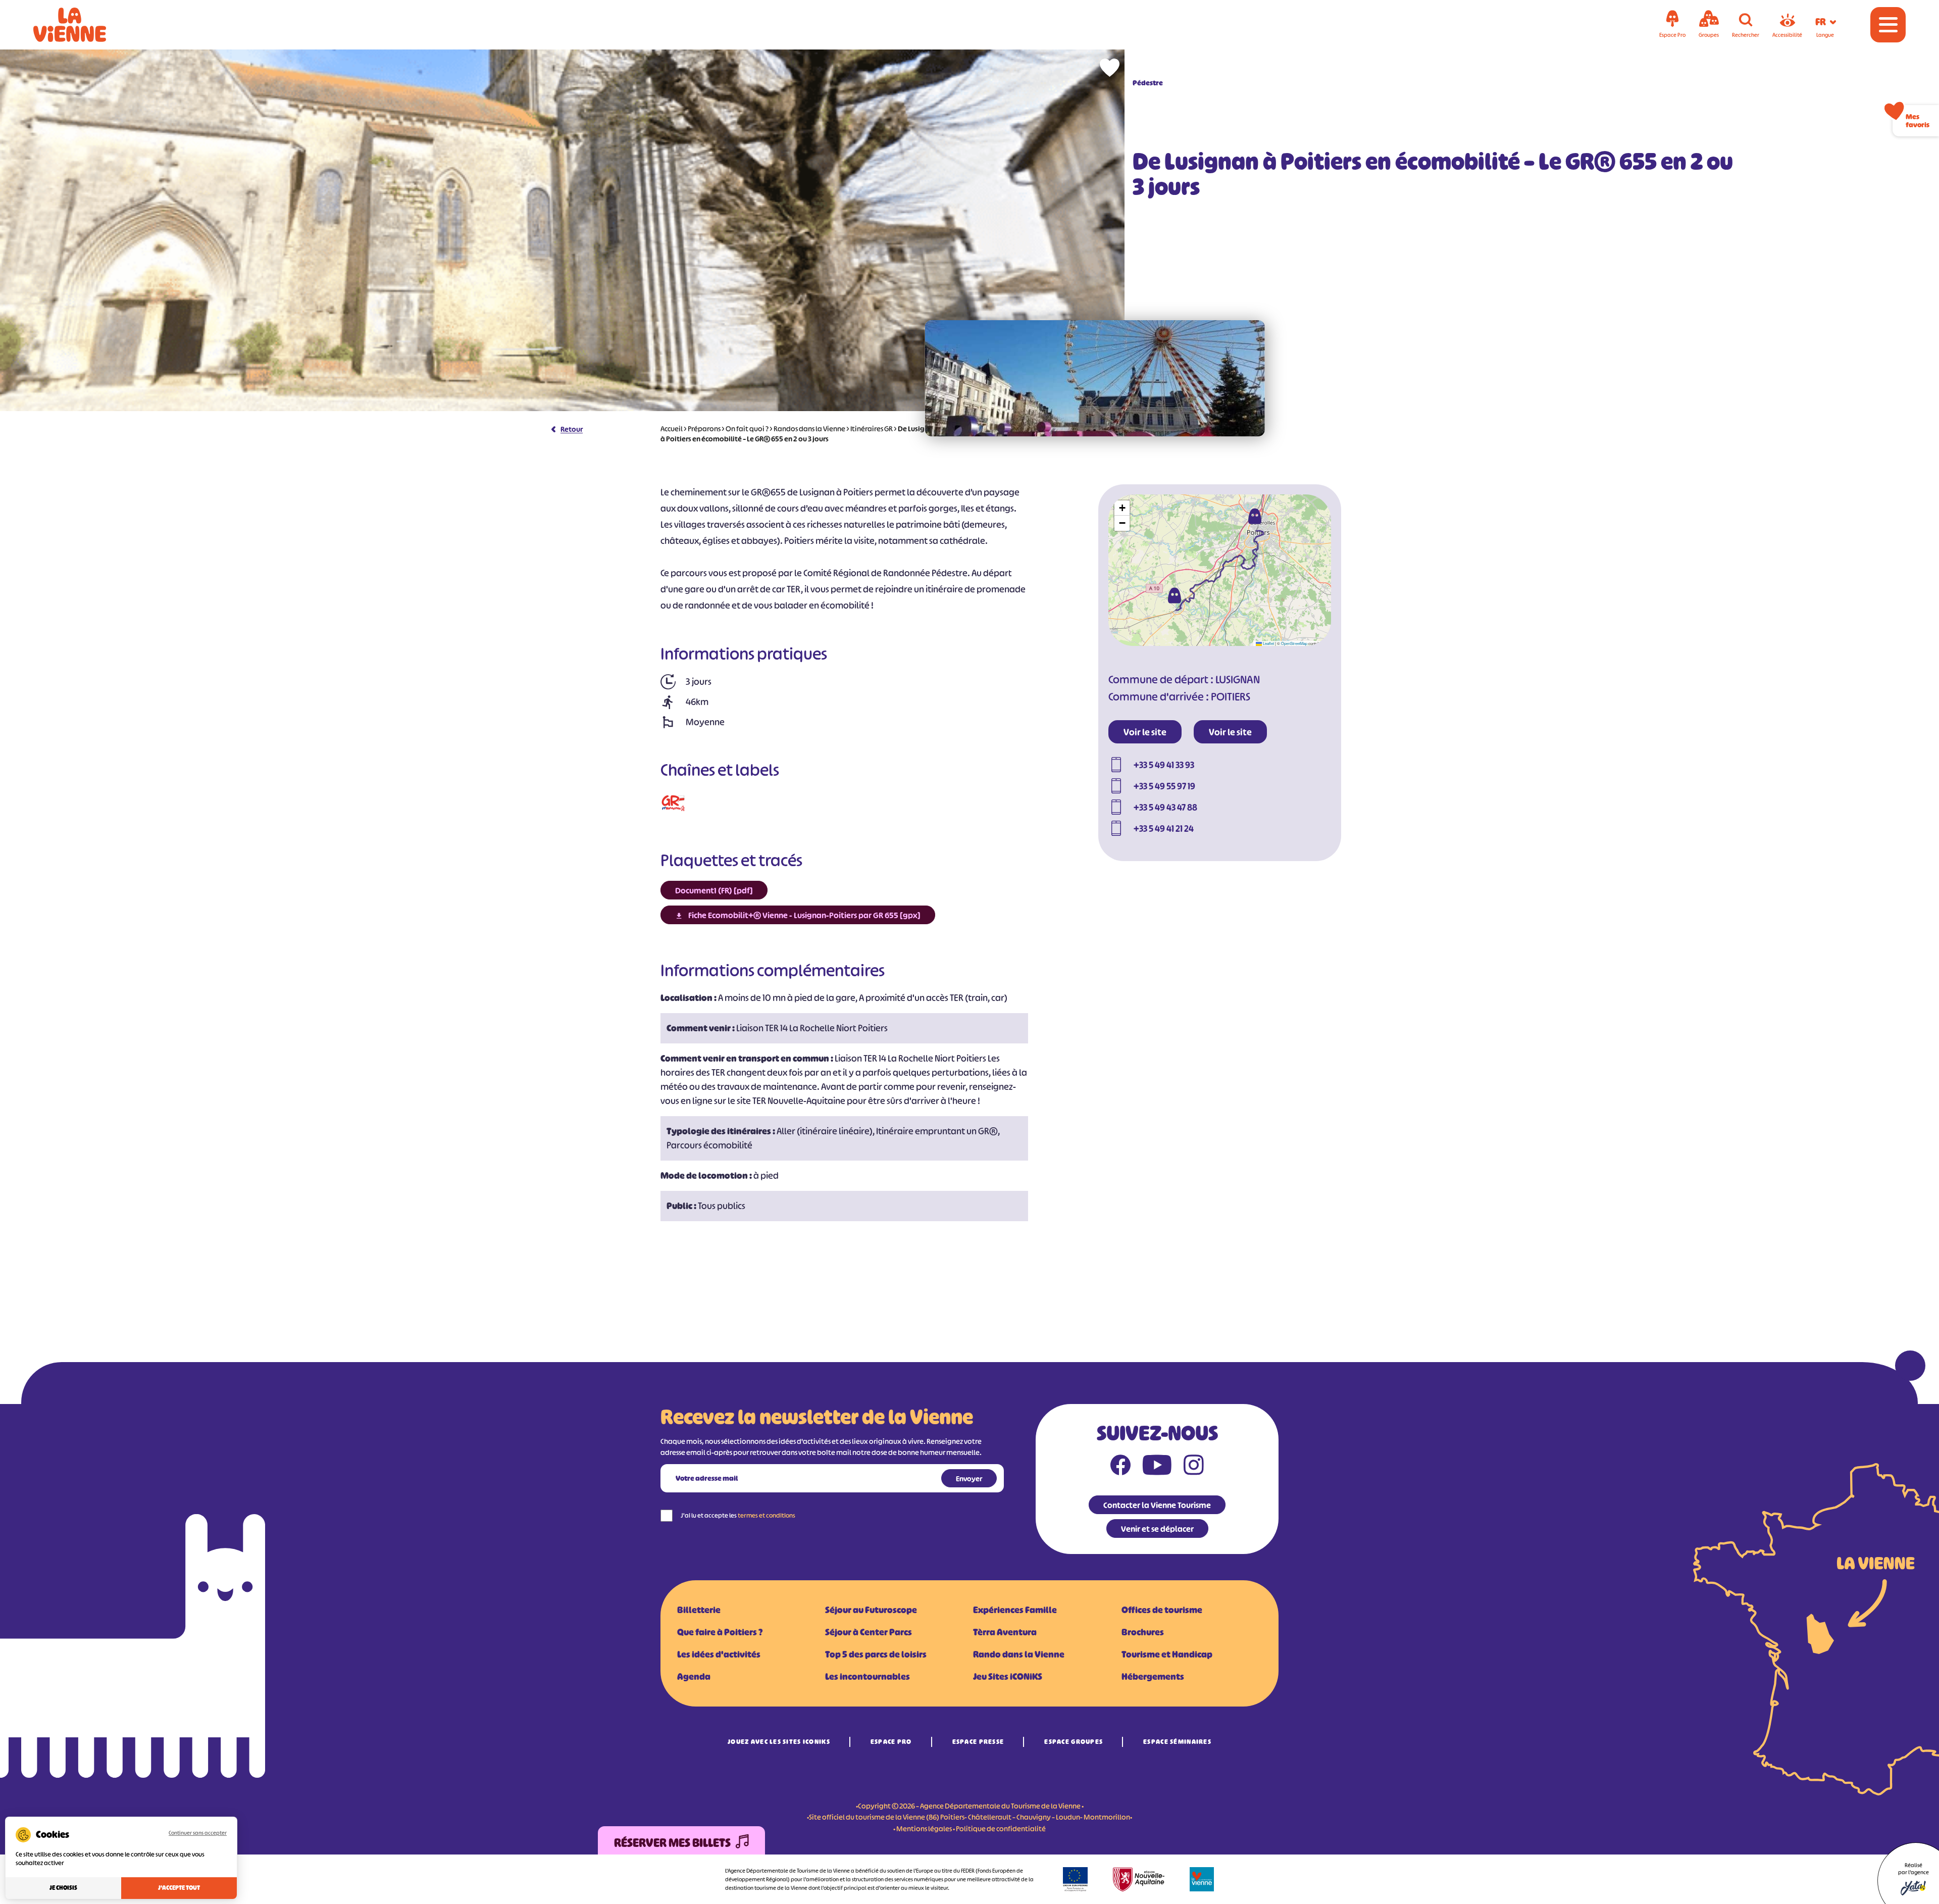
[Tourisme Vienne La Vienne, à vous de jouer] (84, 25)
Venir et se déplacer (1157, 1529)
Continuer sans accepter (198, 1833)
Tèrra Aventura (1005, 1632)
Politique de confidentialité (1001, 1828)
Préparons (704, 429)
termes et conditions (767, 1515)
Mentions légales (924, 1828)
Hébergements (1153, 1677)
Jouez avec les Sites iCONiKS (779, 1742)
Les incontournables (868, 1677)
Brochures (1143, 1632)
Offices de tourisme (1162, 1610)
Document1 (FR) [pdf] (714, 890)
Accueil (672, 429)
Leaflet (1268, 643)
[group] (1095, 378)
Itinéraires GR (872, 429)
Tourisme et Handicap (1167, 1655)
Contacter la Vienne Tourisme (1157, 1505)
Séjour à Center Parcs (869, 1632)
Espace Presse (978, 1742)
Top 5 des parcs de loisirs (876, 1655)
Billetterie (699, 1610)
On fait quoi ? (747, 429)
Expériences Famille (1015, 1610)
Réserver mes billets (672, 1843)
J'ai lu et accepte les (738, 1515)
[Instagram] (1194, 1467)
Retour (572, 429)
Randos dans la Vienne (809, 429)
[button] (1175, 595)
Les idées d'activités (719, 1655)
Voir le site (1145, 732)
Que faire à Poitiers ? (720, 1632)
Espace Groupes (1074, 1742)
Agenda (694, 1677)
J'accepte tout (179, 1888)
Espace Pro (891, 1742)
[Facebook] (1120, 1467)
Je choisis (63, 1888)
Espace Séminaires (1177, 1742)
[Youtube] (1157, 1467)
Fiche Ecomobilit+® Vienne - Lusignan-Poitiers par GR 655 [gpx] (804, 915)
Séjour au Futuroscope (871, 1610)
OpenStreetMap (1294, 643)
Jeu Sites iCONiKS (1008, 1677)
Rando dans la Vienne (1019, 1655)
